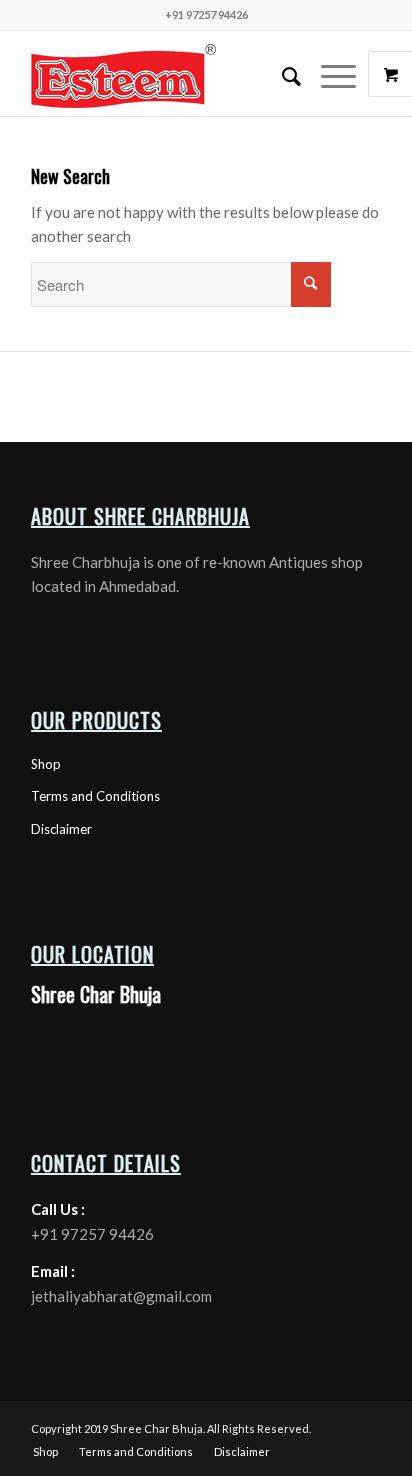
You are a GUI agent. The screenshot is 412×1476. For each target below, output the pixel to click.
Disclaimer (61, 829)
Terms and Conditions (95, 796)
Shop (46, 764)
